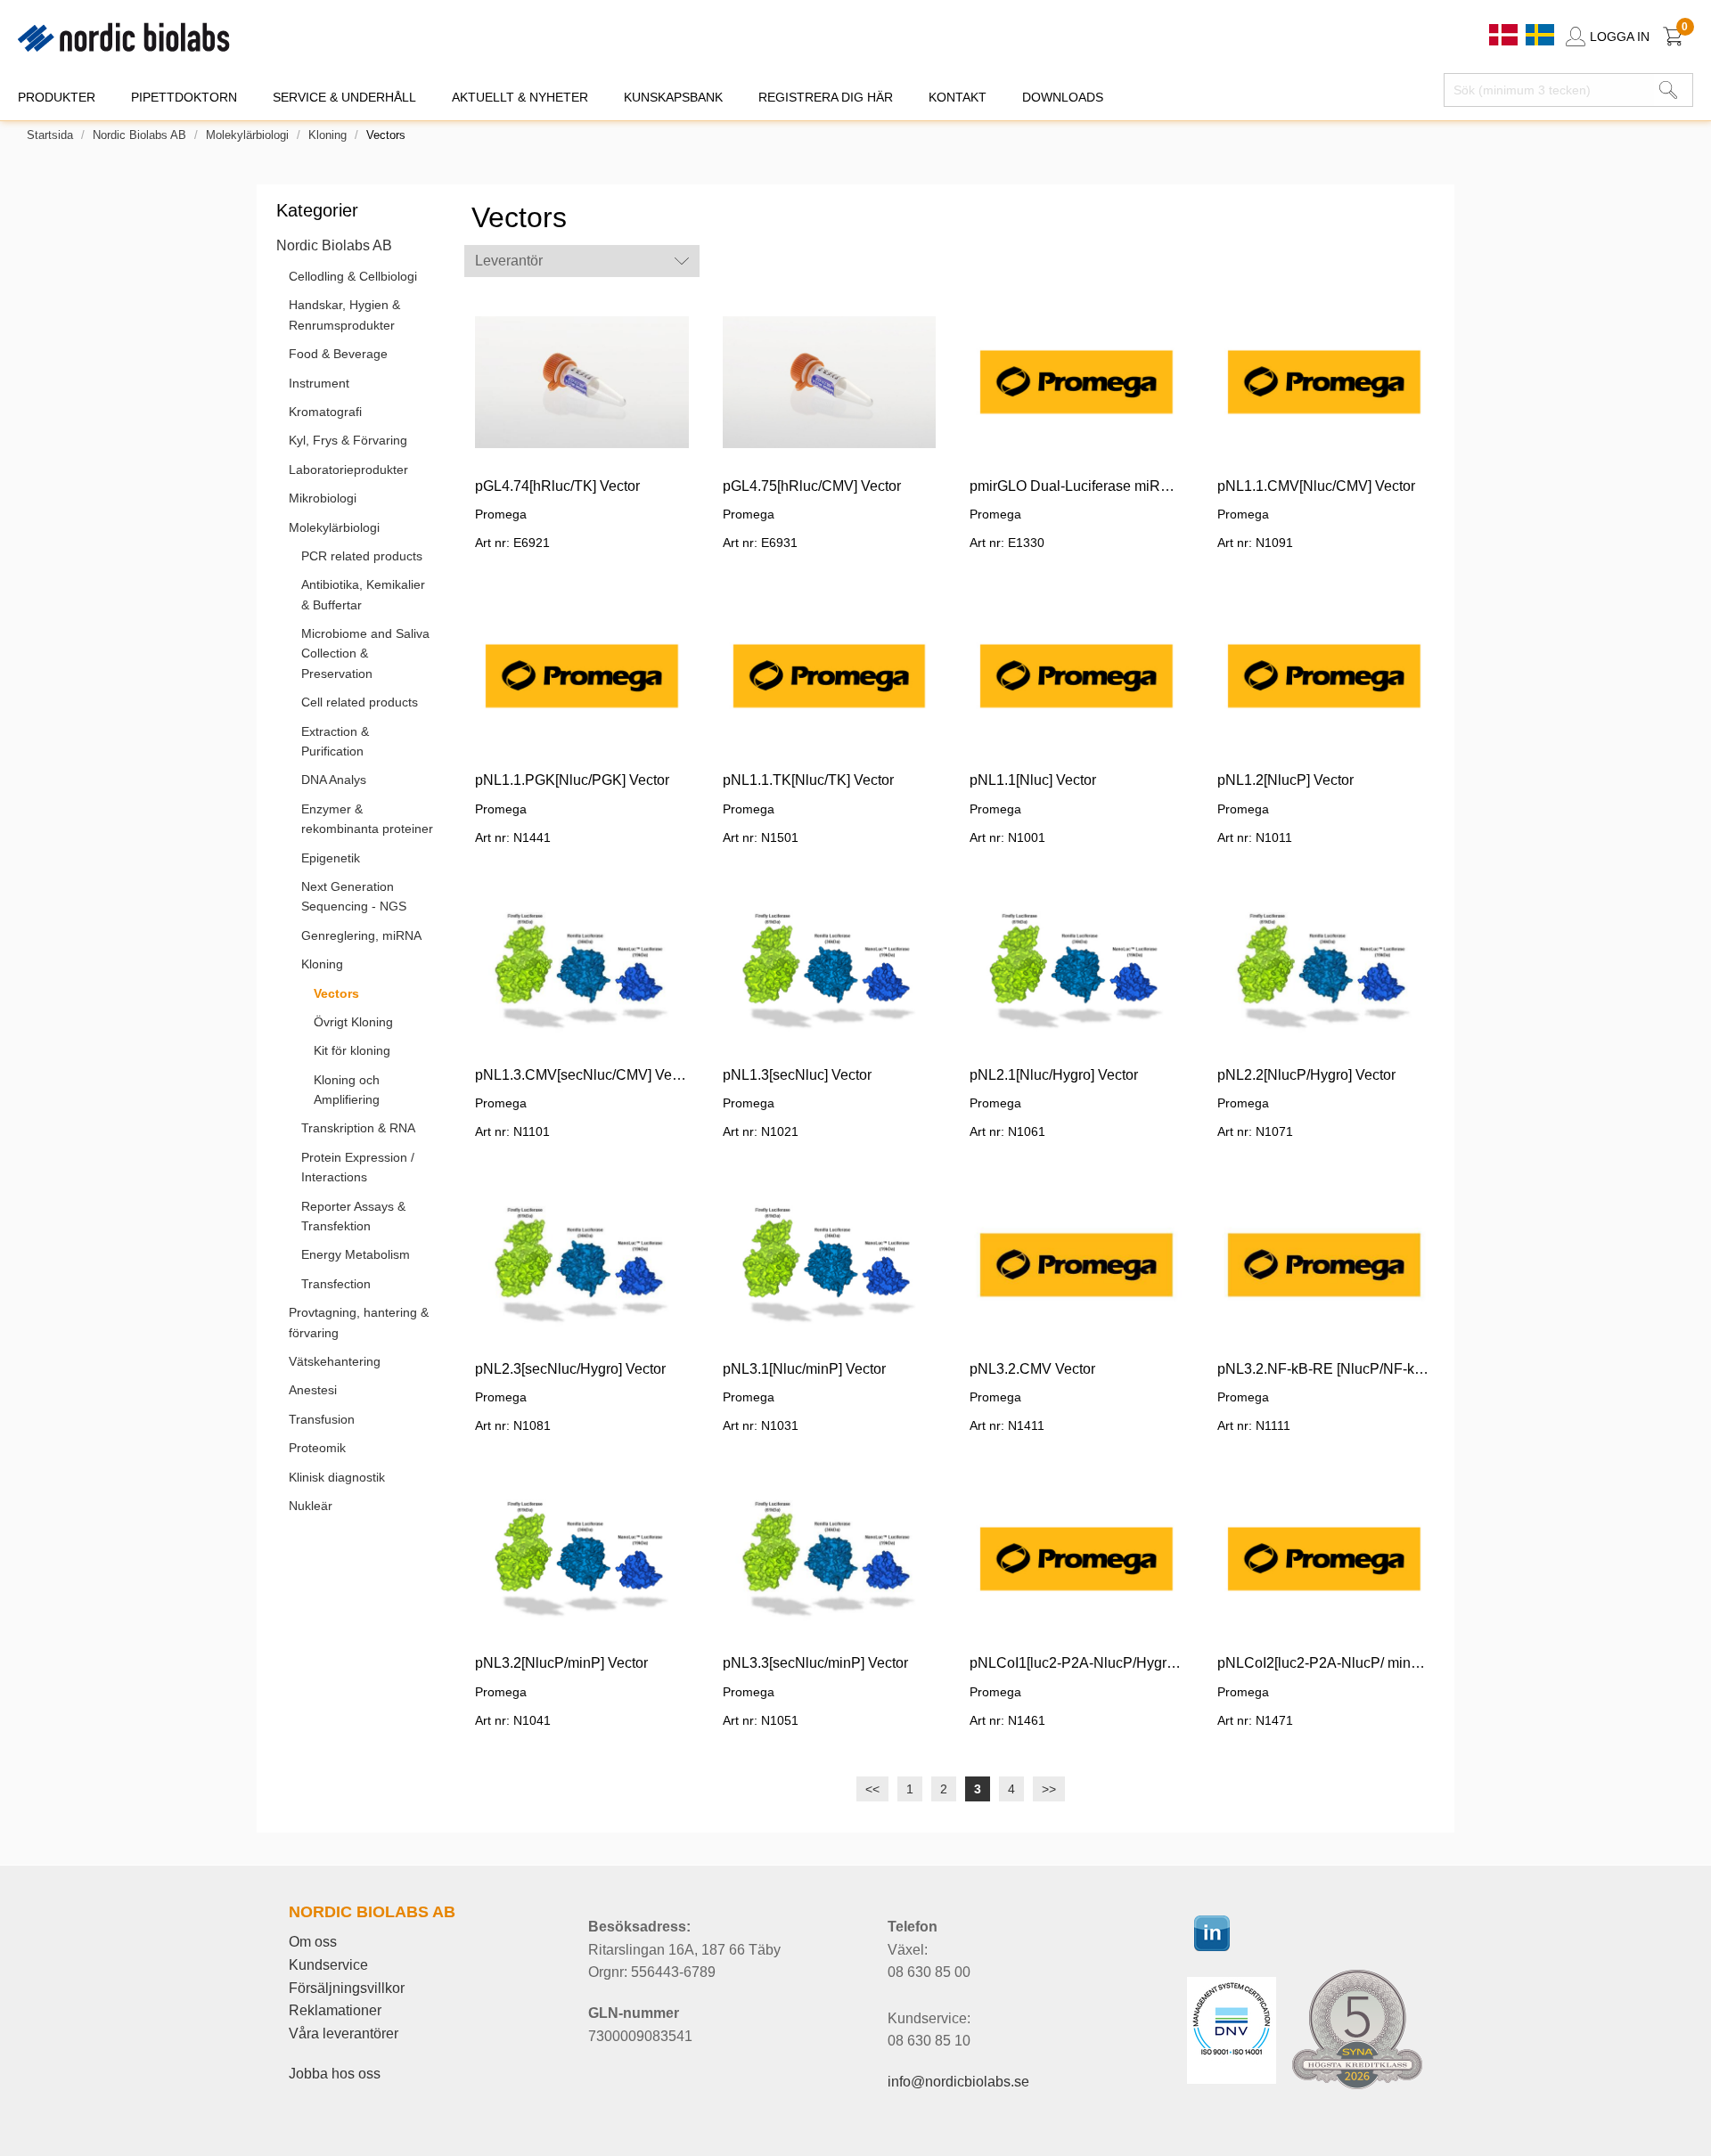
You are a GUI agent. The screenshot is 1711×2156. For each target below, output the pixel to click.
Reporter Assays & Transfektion (353, 1216)
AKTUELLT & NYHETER (520, 97)
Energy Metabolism (356, 1254)
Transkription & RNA (358, 1128)
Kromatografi (325, 412)
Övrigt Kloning (353, 1022)
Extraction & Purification (335, 741)
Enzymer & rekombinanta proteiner (367, 819)
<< (872, 1789)
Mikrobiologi (323, 498)
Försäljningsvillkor (347, 1988)
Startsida (50, 135)
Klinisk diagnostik (337, 1477)
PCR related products (362, 556)
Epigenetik (331, 858)
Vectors (336, 993)
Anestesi (313, 1390)
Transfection (336, 1284)
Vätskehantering (335, 1361)
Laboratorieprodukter (348, 470)
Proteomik (317, 1448)
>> (1049, 1789)
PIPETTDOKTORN (184, 97)
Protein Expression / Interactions (358, 1167)
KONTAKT (958, 97)
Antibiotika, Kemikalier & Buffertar (363, 594)
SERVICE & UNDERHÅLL (344, 97)
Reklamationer (335, 2010)
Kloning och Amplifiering (347, 1090)
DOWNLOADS (1063, 97)
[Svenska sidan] (1540, 33)
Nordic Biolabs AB (139, 135)
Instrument (319, 383)
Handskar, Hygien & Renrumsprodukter (344, 314)
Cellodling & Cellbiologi (353, 276)
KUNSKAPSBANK (673, 97)
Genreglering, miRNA (361, 935)
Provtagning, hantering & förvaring (359, 1322)
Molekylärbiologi (247, 135)
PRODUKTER (57, 97)
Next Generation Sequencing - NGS (354, 896)
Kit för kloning (352, 1050)
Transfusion (322, 1419)
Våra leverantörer (344, 2033)
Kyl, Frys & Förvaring (348, 440)
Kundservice (328, 1965)
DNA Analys (334, 780)
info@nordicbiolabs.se (958, 2082)
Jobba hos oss (335, 2074)
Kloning (327, 135)
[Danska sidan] (1505, 33)
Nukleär (311, 1506)
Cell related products (360, 702)
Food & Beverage (338, 354)
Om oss (313, 1942)
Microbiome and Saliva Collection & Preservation (365, 653)
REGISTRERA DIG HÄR (826, 97)
